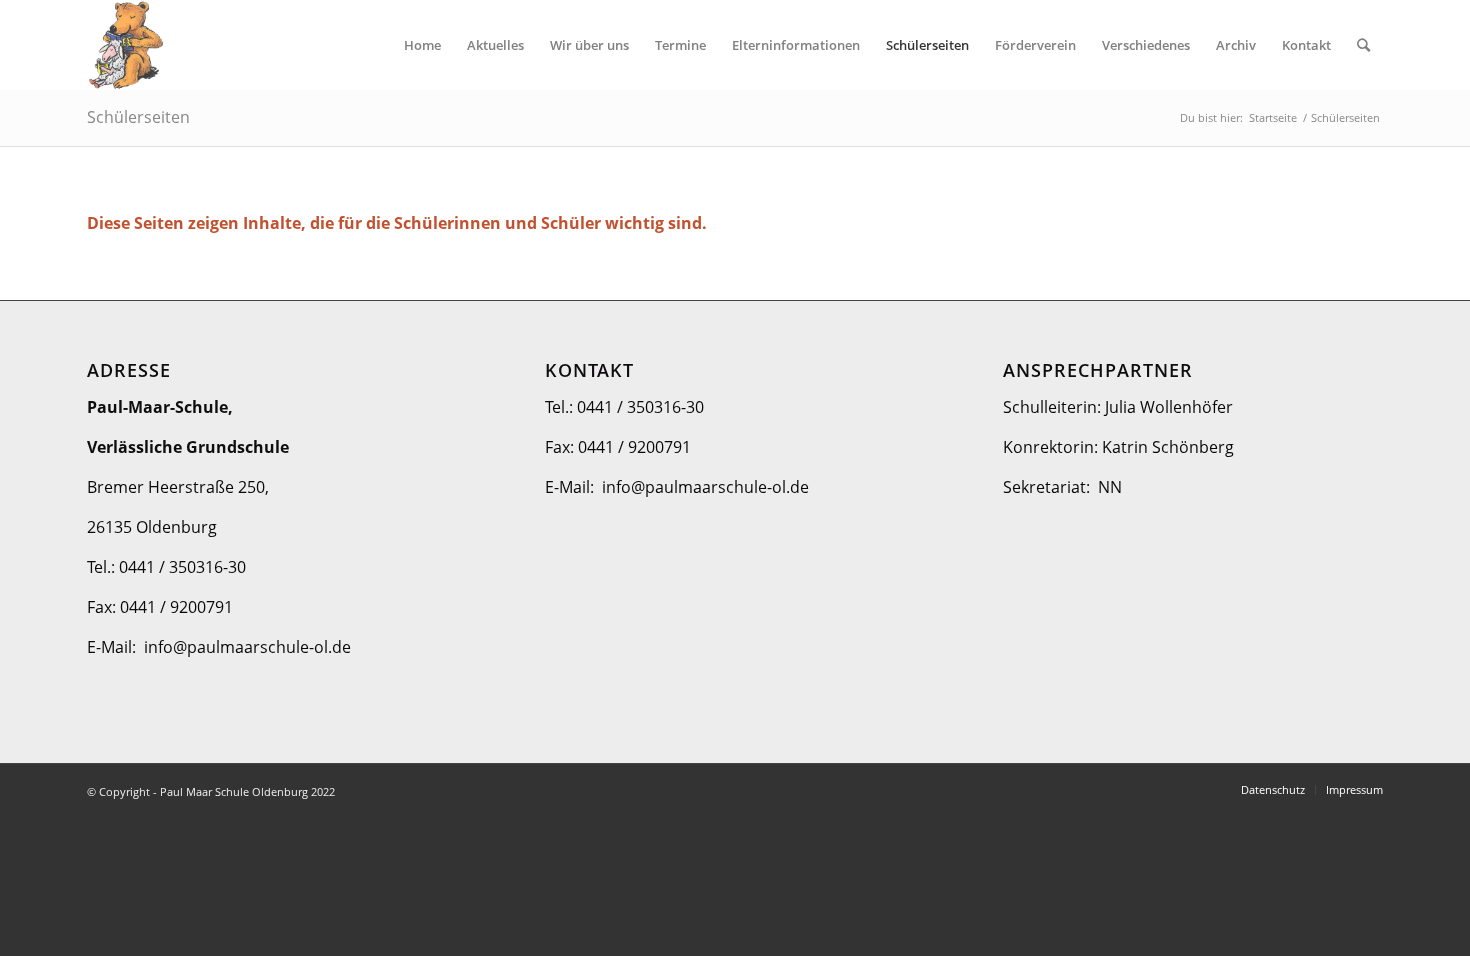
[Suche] (1363, 45)
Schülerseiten (138, 117)
